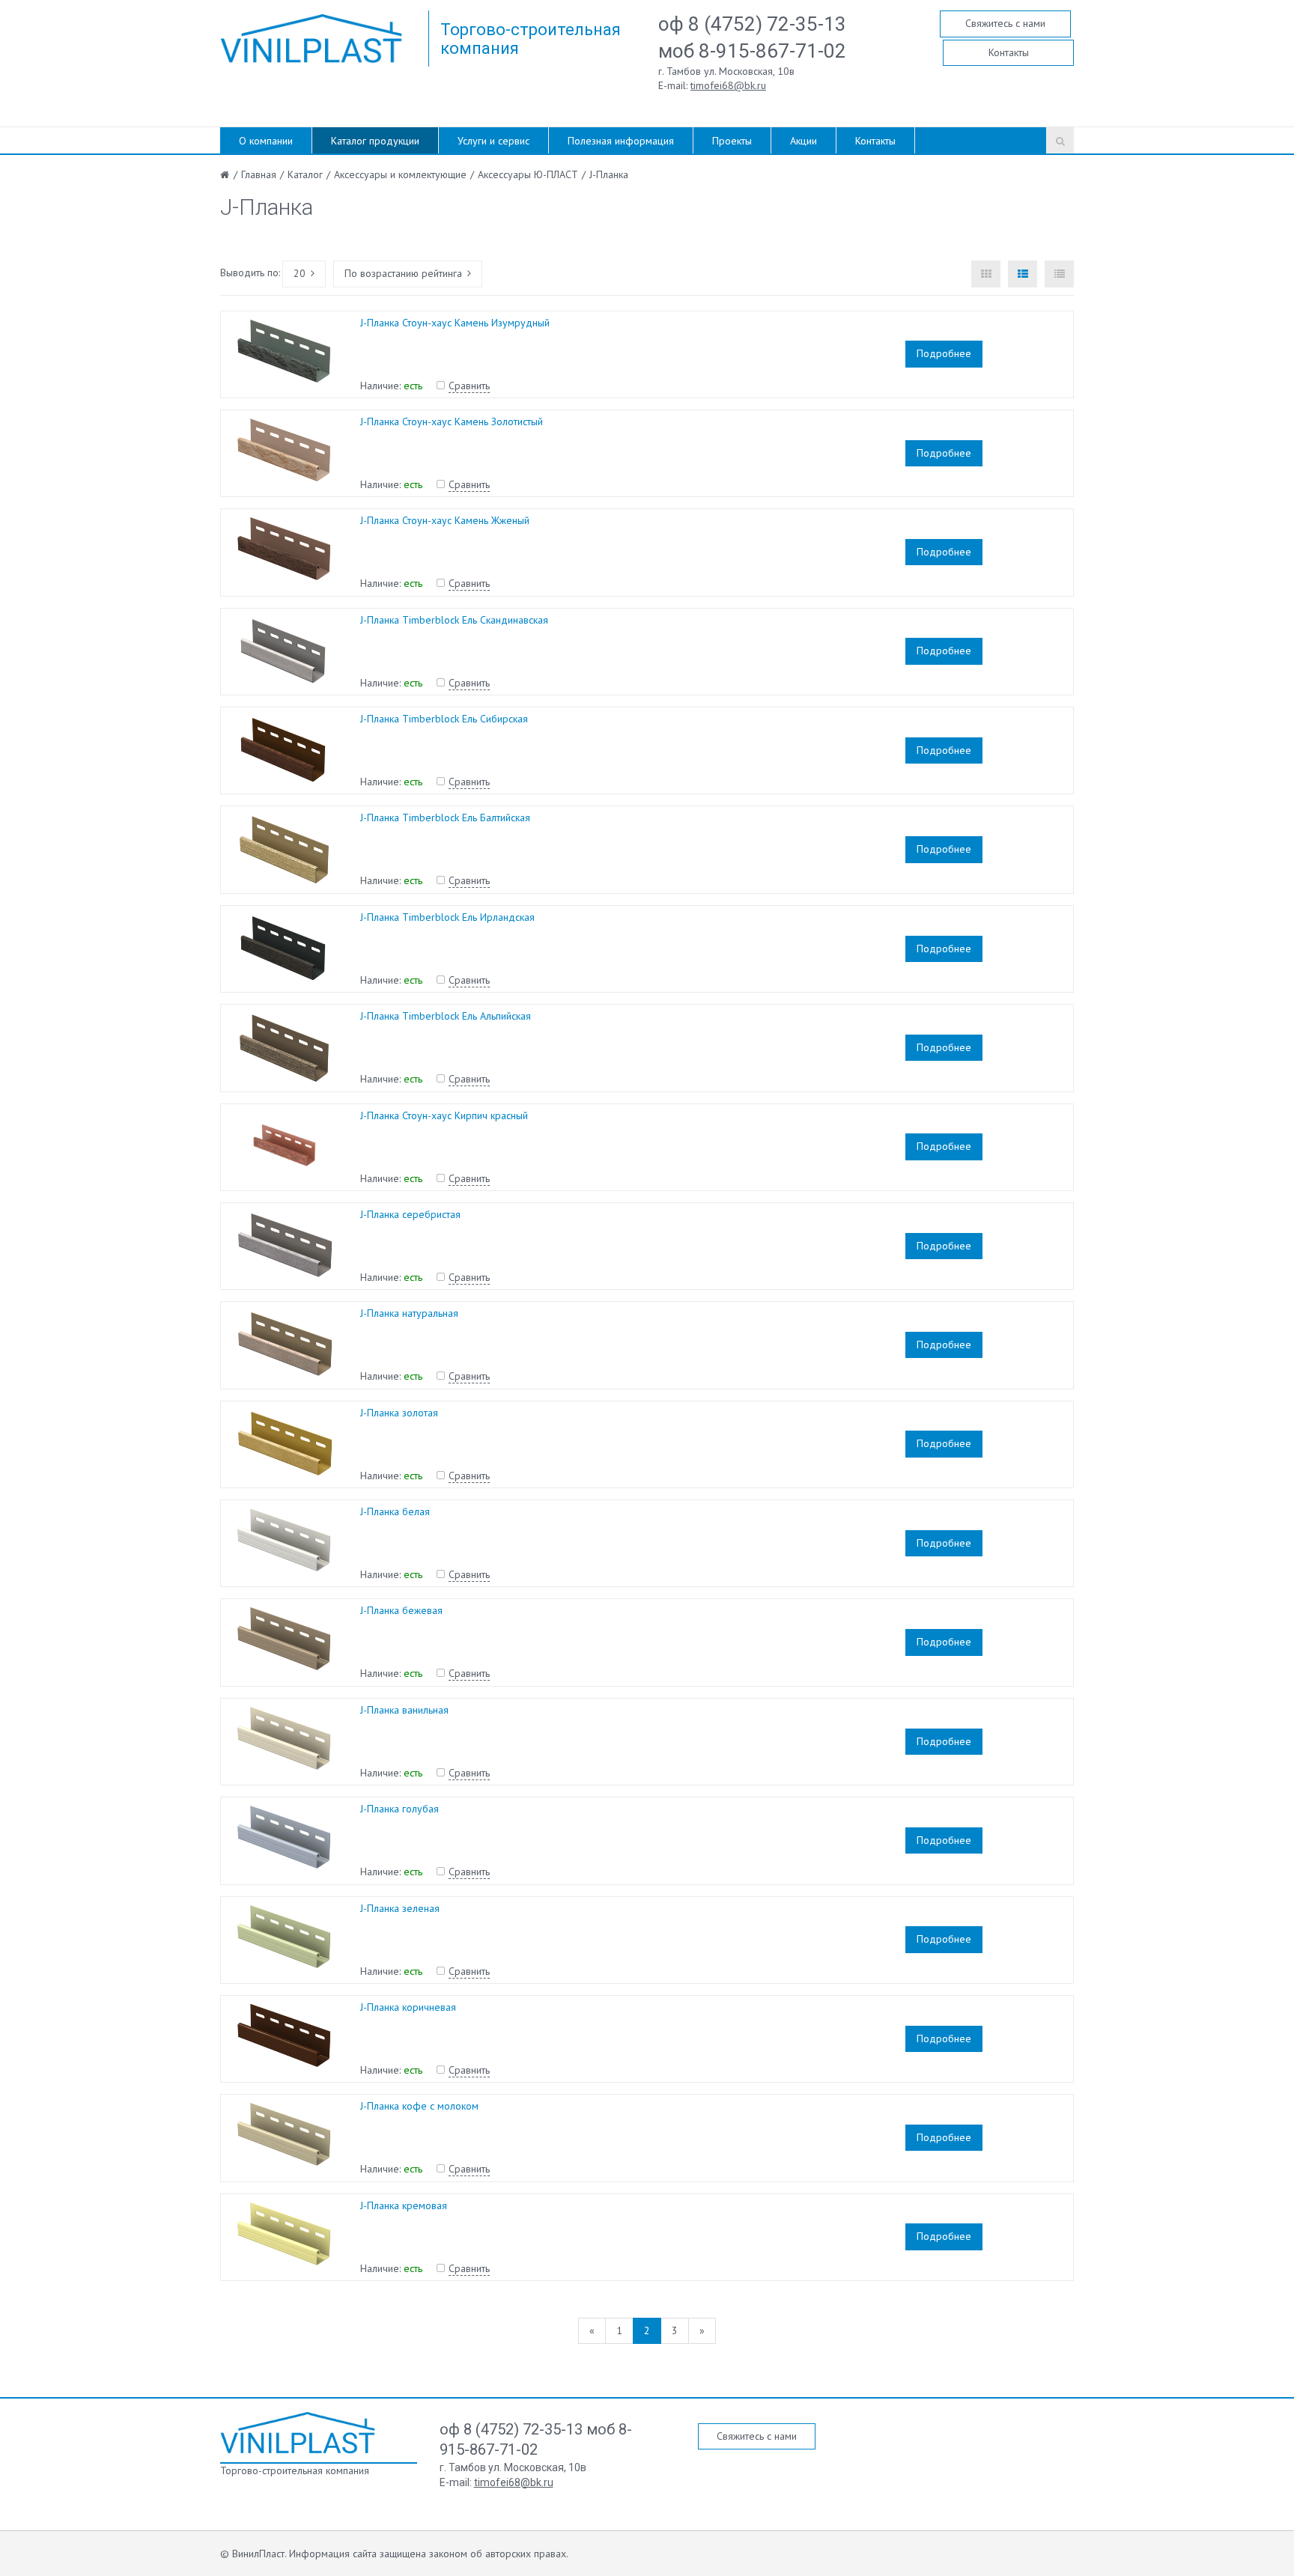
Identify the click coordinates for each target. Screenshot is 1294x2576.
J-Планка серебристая (410, 1214)
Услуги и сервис (493, 141)
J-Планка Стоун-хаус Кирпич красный (444, 1115)
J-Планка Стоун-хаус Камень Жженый (445, 520)
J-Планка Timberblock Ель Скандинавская (454, 620)
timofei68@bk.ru (728, 85)
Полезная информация (621, 141)
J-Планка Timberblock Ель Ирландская (447, 917)
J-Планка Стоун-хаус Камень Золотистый (452, 421)
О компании (266, 141)
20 (300, 273)
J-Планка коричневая (408, 2007)
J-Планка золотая (399, 1413)
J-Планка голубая (400, 1809)
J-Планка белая (395, 1511)
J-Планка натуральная (409, 1313)
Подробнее (944, 353)
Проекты (732, 141)
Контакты (1009, 52)
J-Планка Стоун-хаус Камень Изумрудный (455, 323)
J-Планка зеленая (400, 1908)
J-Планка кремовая (404, 2205)
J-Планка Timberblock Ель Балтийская (445, 817)
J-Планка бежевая (401, 1610)
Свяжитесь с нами (1005, 23)
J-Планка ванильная (404, 1710)
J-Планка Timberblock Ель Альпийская (446, 1016)
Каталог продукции (375, 141)
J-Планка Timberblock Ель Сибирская (444, 719)
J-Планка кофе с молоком (419, 2106)
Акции (804, 141)
